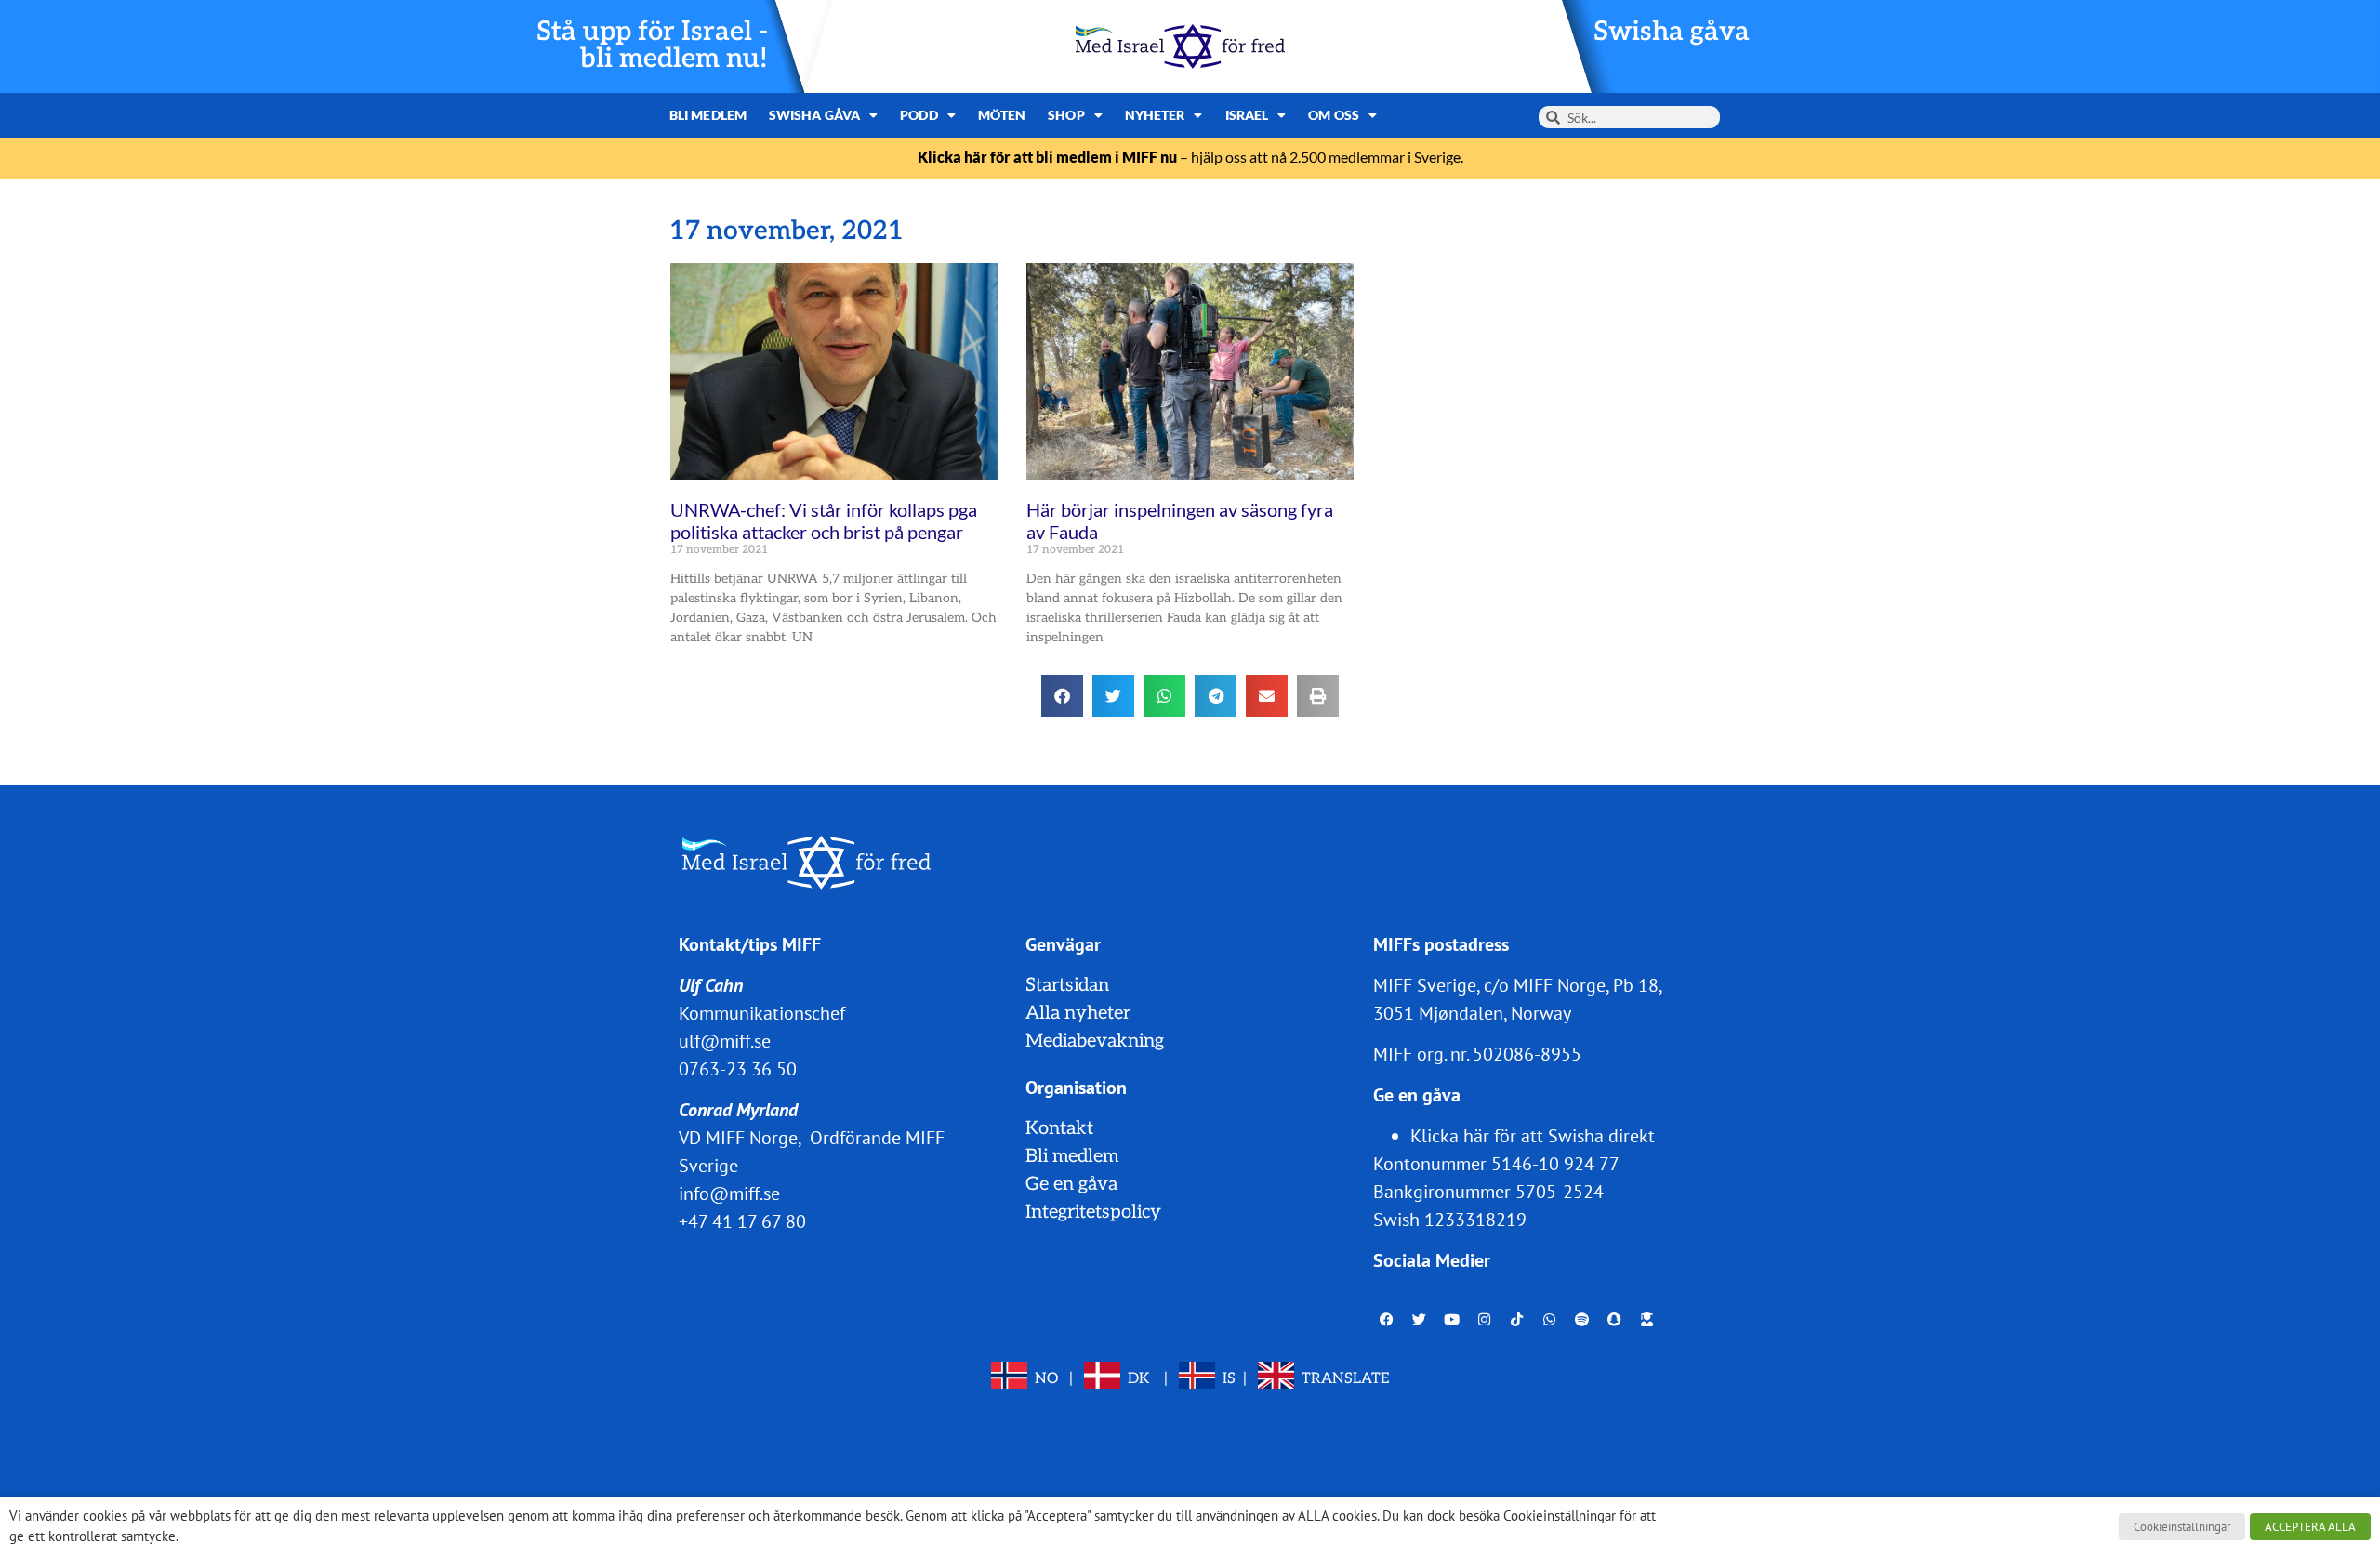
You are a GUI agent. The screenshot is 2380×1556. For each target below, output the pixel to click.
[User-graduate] (1647, 1320)
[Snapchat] (1615, 1320)
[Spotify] (1582, 1320)
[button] (1062, 696)
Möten (1002, 115)
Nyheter (1155, 115)
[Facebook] (1387, 1320)
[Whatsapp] (1550, 1320)
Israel (1247, 115)
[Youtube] (1452, 1320)
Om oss (1334, 115)
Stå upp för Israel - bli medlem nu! (652, 46)
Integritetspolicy (1093, 1212)
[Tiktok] (1517, 1320)
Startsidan (1067, 985)
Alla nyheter (1078, 1013)
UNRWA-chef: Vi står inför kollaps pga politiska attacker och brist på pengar (824, 521)
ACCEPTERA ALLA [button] (2310, 1527)
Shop (1066, 115)
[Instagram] (1485, 1320)
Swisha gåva (1672, 32)
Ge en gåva (1071, 1184)
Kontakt (1059, 1128)
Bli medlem (708, 115)
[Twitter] (1420, 1320)
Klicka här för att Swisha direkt (1533, 1136)
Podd (919, 115)
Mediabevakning (1095, 1041)
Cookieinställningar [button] (2182, 1527)
